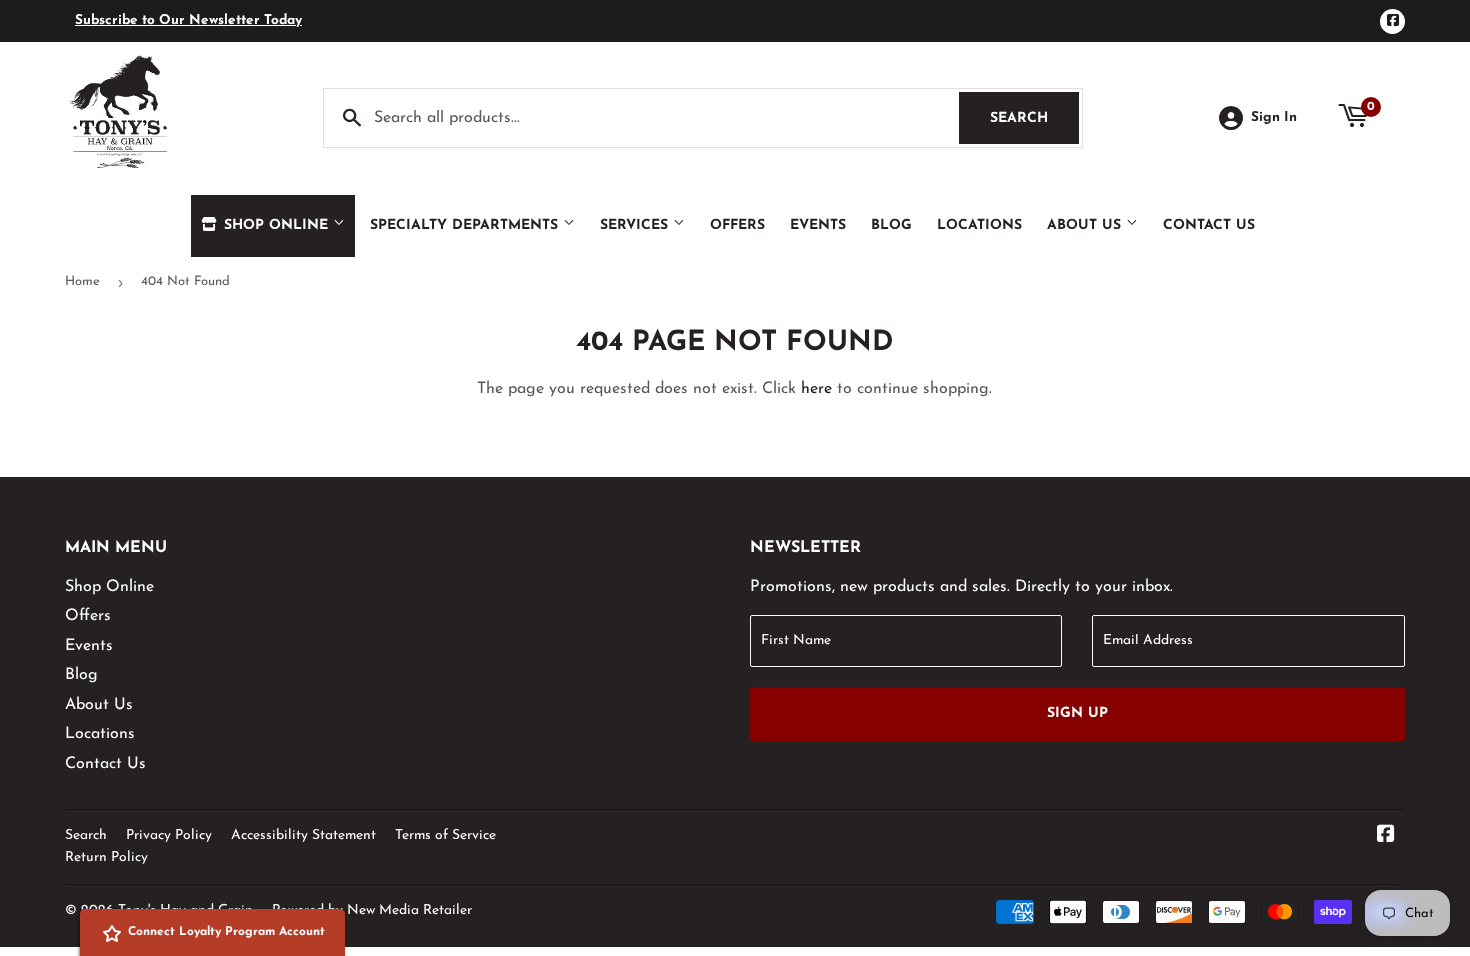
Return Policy (106, 857)
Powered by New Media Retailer (372, 910)
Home (82, 281)
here (816, 389)
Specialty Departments (466, 225)
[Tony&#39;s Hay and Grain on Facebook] (1386, 837)
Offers (737, 225)
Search (1034, 118)
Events (818, 225)
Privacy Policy (169, 835)
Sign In (1274, 117)
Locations (979, 225)
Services (636, 225)
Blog (891, 225)
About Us (1086, 225)
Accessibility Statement (303, 835)
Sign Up (1077, 713)
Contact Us (1209, 225)
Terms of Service (445, 835)
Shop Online (276, 225)
